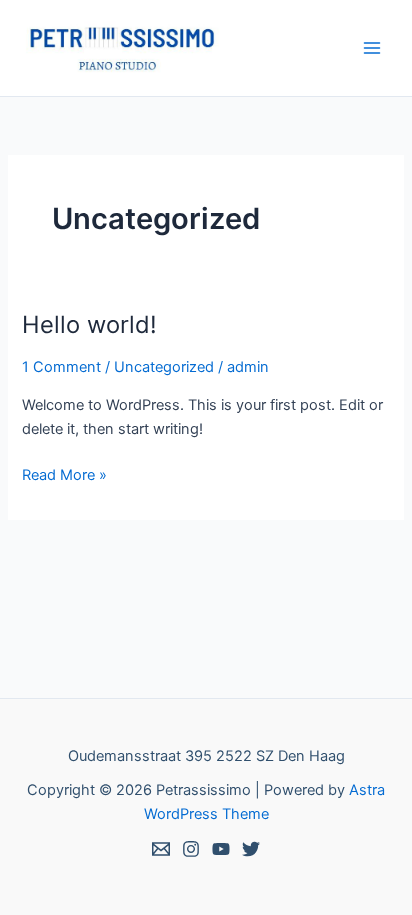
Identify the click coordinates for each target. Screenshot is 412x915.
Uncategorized (164, 367)
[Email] (161, 849)
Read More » (64, 473)
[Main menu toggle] (372, 48)
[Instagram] (191, 849)
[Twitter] (251, 849)
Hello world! (89, 324)
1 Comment (61, 367)
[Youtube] (221, 849)
